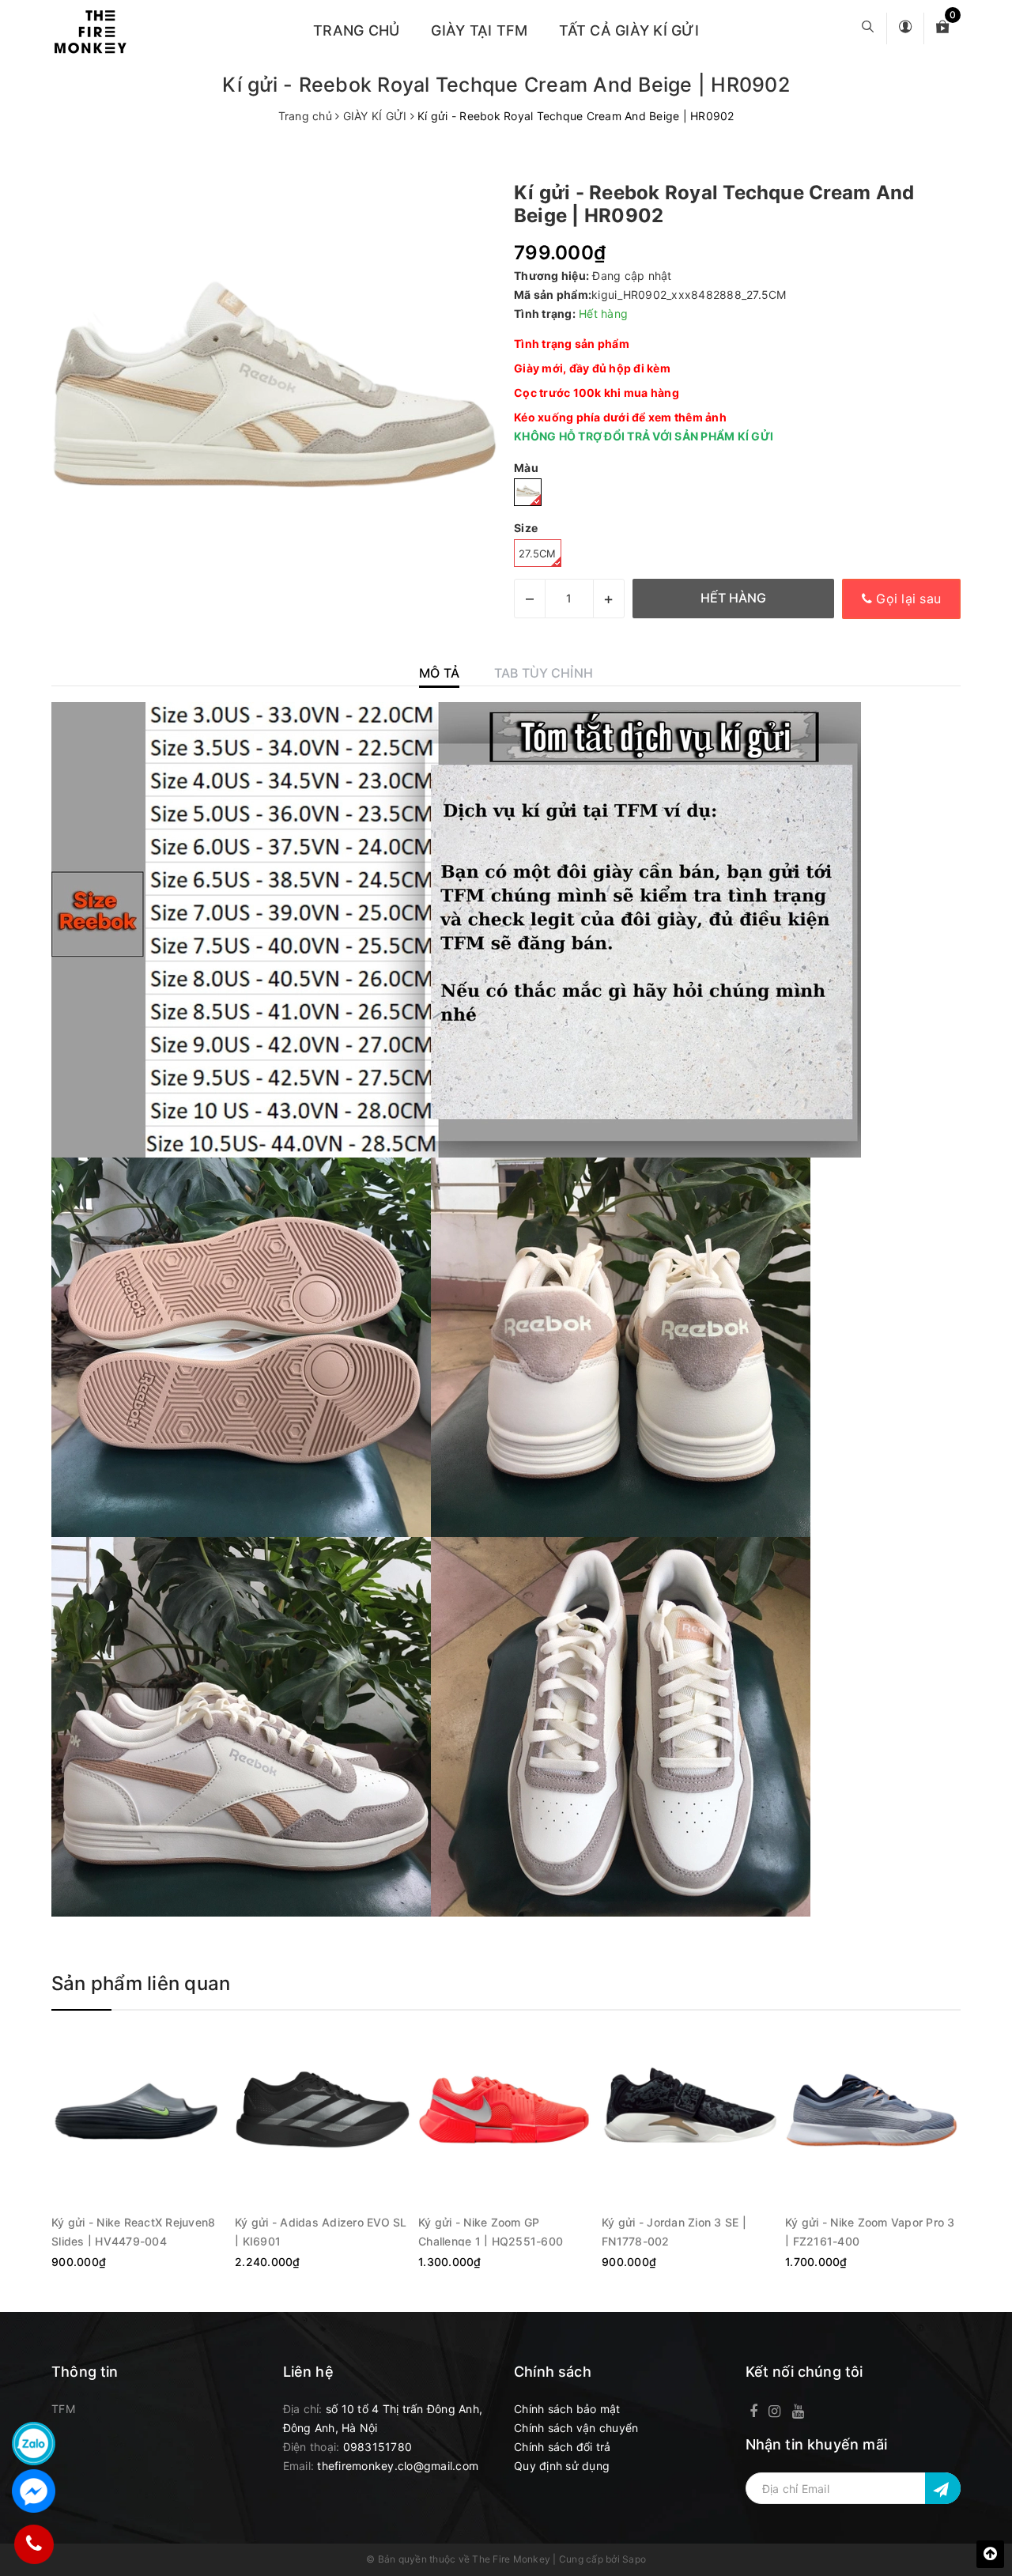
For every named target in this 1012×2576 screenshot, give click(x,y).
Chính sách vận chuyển (576, 2428)
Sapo (634, 2559)
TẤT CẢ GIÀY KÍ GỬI (629, 30)
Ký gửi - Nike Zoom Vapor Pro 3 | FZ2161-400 (870, 2231)
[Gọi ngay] (34, 2544)
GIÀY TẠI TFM (479, 30)
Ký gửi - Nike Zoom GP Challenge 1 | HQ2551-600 (491, 2231)
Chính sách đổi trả (563, 2447)
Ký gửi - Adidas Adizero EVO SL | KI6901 (321, 2231)
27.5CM (538, 553)
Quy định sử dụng (562, 2466)
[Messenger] (34, 2491)
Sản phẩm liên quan (141, 1983)
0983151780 (378, 2447)
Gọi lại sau (906, 599)
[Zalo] (34, 2444)
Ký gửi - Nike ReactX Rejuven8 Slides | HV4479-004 (133, 2231)
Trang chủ (356, 30)
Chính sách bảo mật (567, 2409)
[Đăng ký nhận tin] (943, 2488)
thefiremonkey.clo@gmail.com (398, 2466)
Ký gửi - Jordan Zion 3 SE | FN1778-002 (674, 2231)
